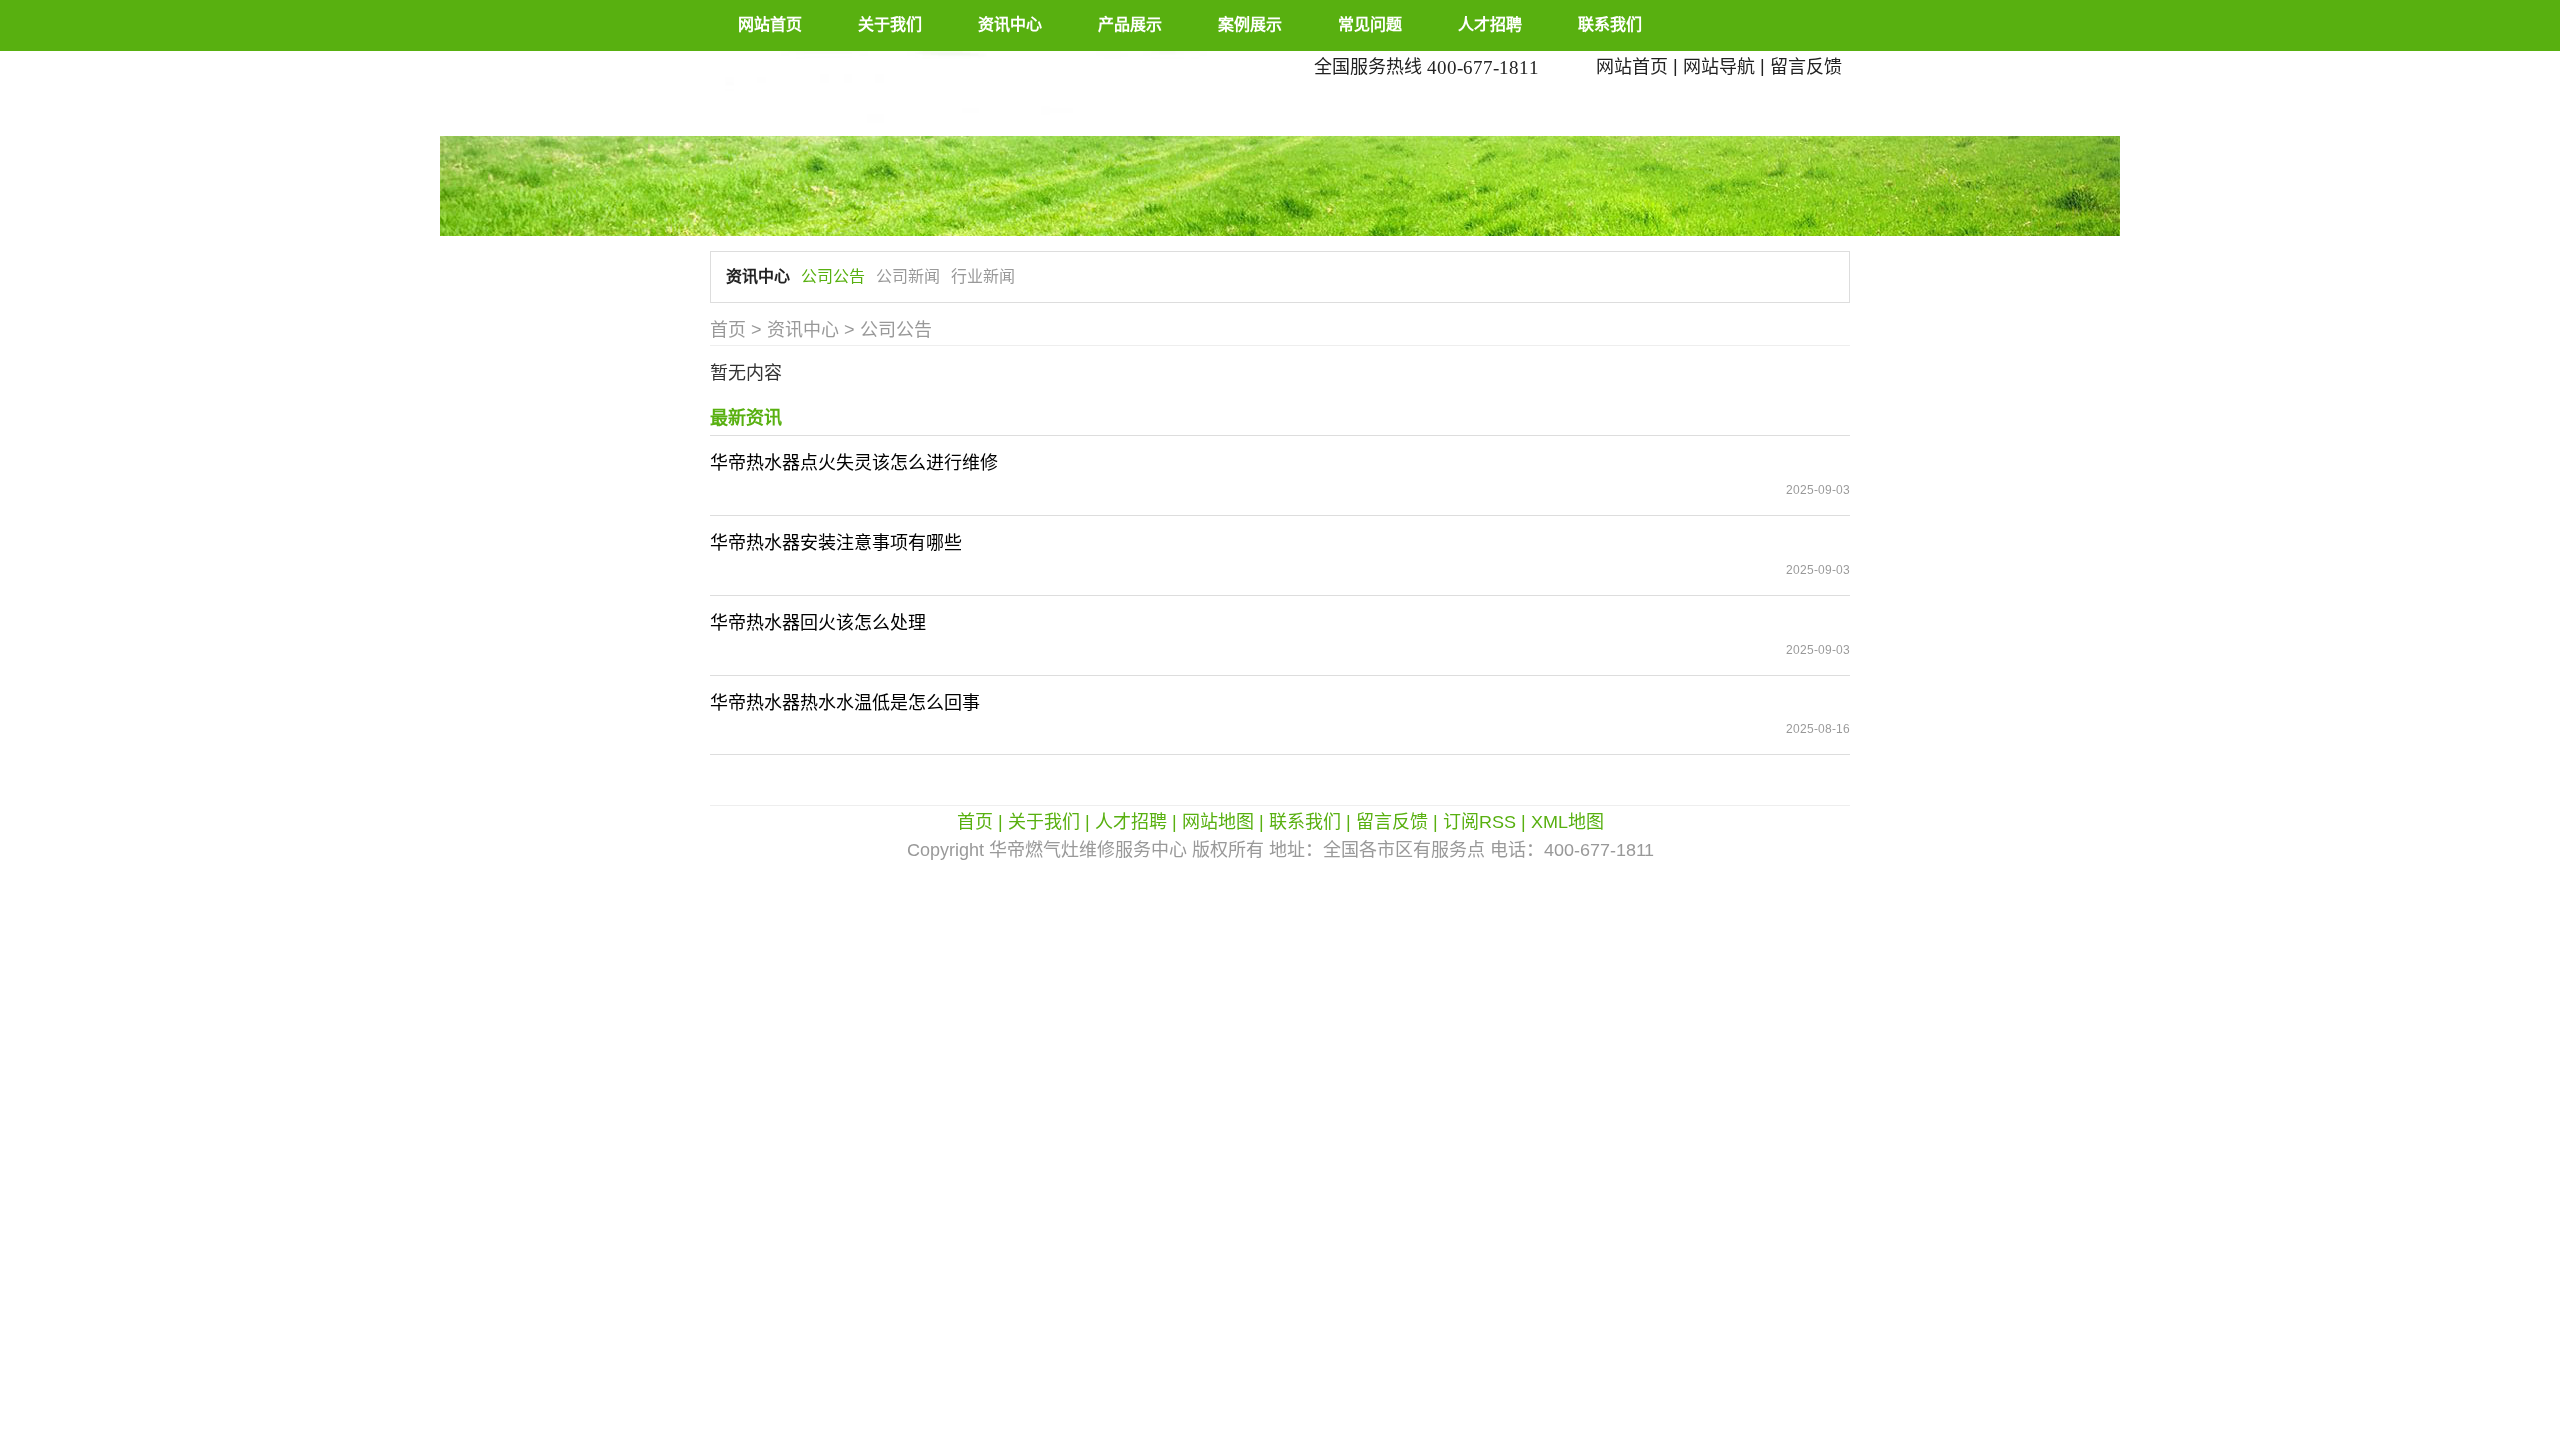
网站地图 (1218, 822)
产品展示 (1130, 24)
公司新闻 (908, 276)
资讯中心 (1010, 24)
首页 (728, 330)
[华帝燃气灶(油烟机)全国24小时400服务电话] (987, 92)
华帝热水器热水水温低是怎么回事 (845, 703)
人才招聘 (1490, 24)
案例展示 (1250, 24)
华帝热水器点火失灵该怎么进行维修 (854, 463)
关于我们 (890, 24)
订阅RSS (1479, 822)
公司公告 (833, 276)
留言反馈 (1806, 67)
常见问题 (1370, 24)
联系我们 (1610, 24)
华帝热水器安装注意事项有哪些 (836, 543)
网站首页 (770, 24)
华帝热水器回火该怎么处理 (818, 623)
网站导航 (1719, 67)
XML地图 (1567, 822)
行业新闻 (983, 276)
